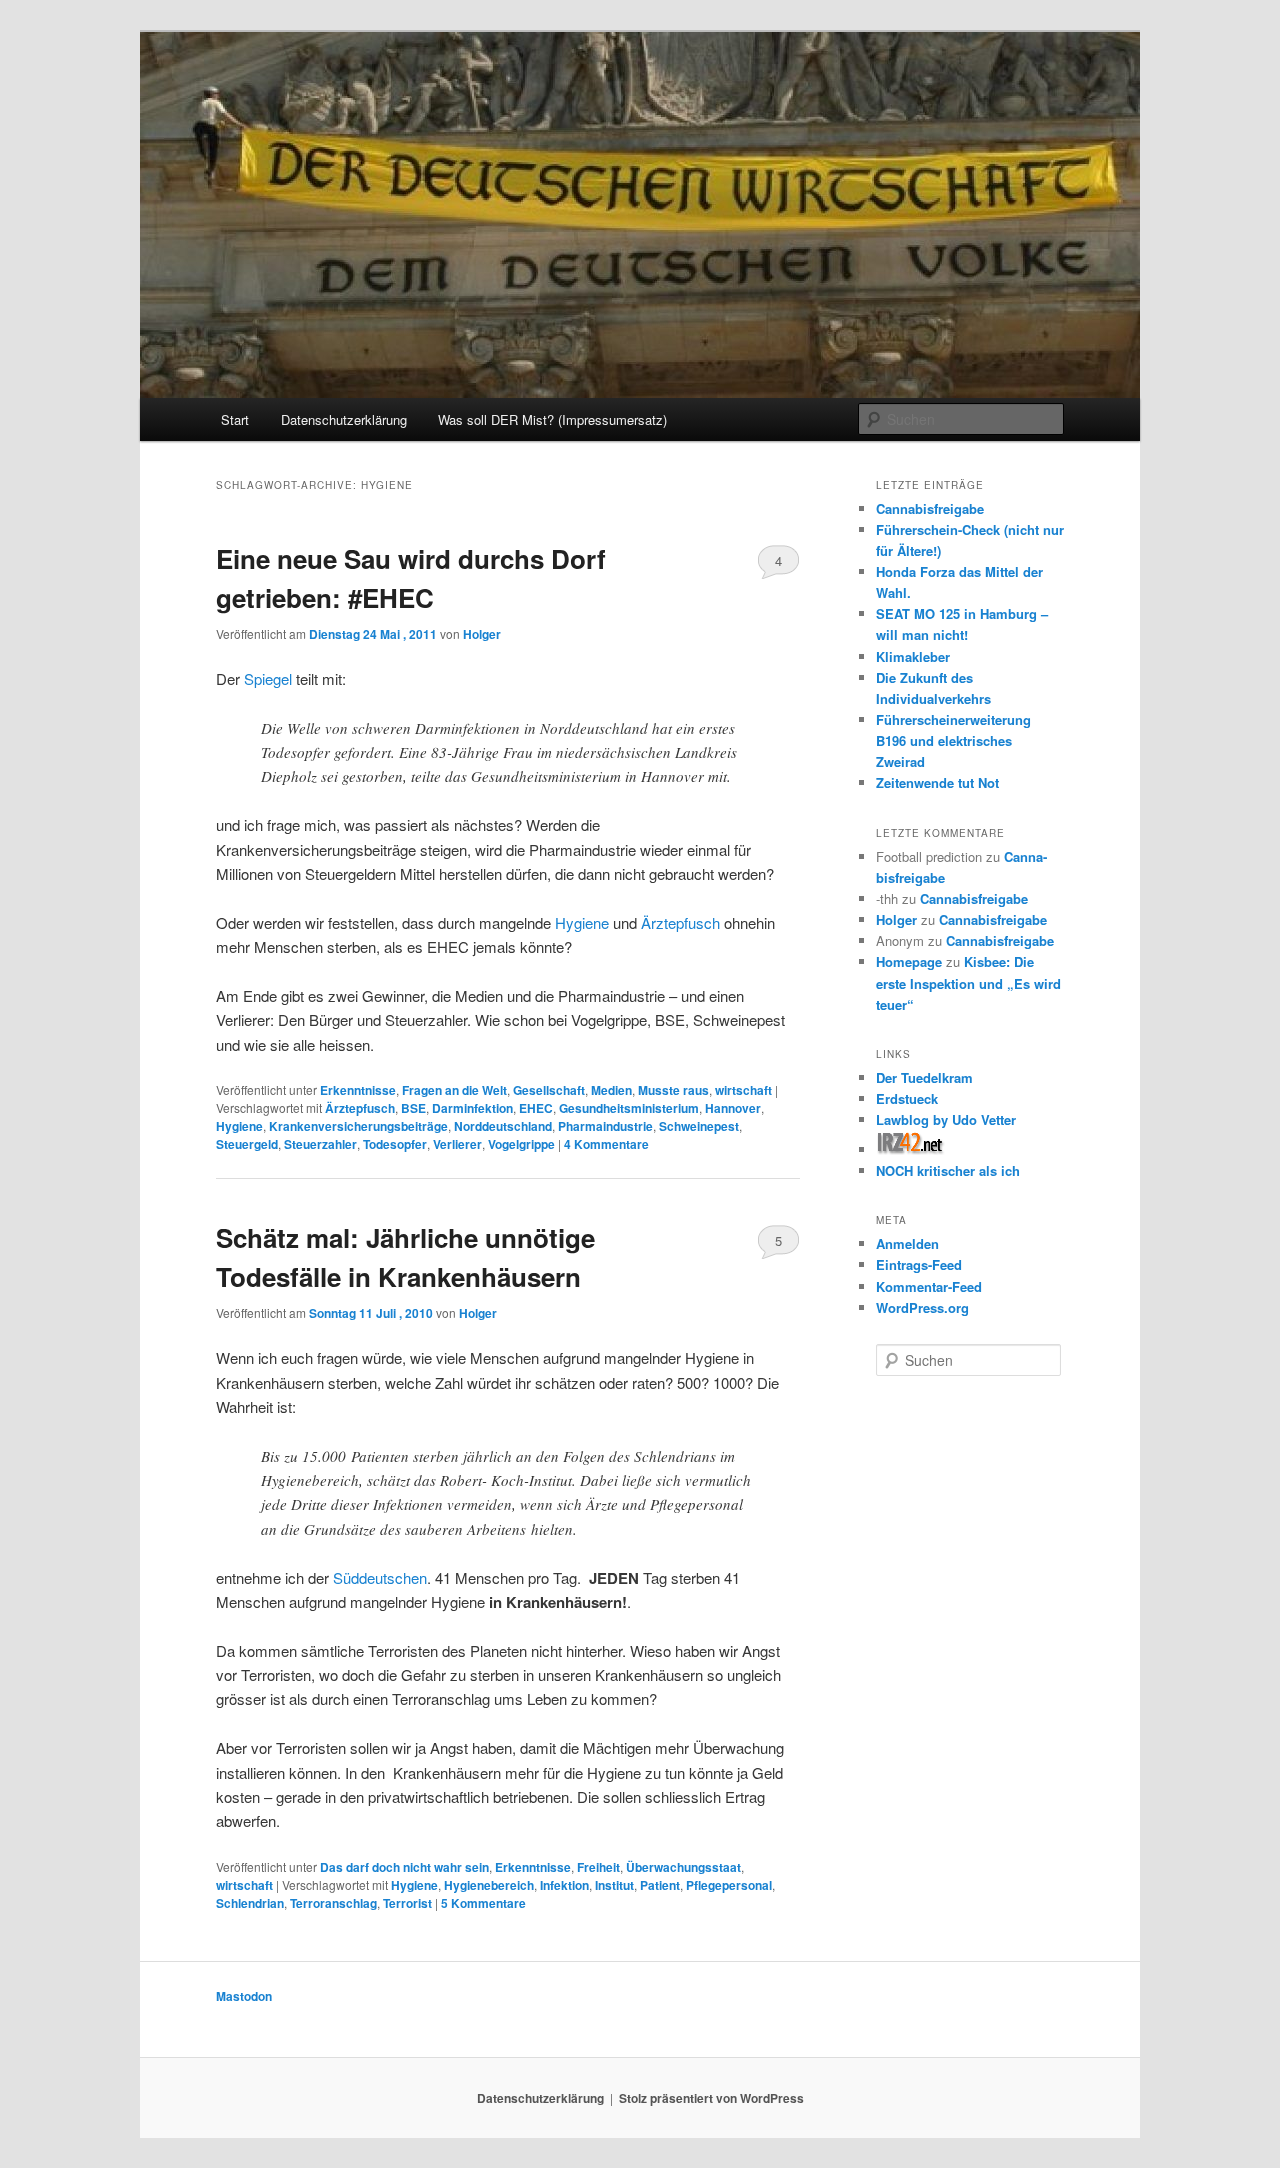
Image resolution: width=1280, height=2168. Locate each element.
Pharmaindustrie (605, 1126)
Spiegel (268, 678)
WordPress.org (922, 1307)
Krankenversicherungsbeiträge (358, 1126)
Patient (660, 1885)
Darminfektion (472, 1108)
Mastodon (244, 1996)
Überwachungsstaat (683, 1867)
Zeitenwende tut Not (937, 782)
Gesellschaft (549, 1090)
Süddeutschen (380, 1577)
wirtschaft (743, 1090)
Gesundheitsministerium (629, 1108)
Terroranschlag (333, 1903)
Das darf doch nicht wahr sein (404, 1867)
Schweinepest (699, 1126)
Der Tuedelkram (924, 1077)
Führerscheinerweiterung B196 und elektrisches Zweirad (953, 740)
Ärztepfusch (680, 922)
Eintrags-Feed (919, 1264)
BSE (413, 1108)
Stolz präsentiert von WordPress (711, 2098)
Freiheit (598, 1867)
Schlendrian (250, 1903)
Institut (614, 1885)
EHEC (536, 1108)
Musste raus (673, 1090)
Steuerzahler (320, 1144)
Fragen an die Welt (454, 1090)
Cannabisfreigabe (930, 508)
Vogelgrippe (521, 1144)
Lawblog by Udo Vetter (946, 1119)
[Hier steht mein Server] (910, 1149)
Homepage (909, 961)
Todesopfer (395, 1144)
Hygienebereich (489, 1885)
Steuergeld (247, 1144)
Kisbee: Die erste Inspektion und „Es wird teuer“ (968, 982)
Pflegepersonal (729, 1885)
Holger (482, 634)
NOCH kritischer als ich (948, 1170)
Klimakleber (913, 656)
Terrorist (407, 1903)
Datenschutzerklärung (344, 419)
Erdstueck (907, 1098)
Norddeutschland (503, 1126)
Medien (611, 1090)
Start (235, 419)
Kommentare (606, 1144)
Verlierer (457, 1144)
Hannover (733, 1108)
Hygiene (582, 922)
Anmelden (907, 1243)
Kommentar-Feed (929, 1286)
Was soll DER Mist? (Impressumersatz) (552, 419)
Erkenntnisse (358, 1090)
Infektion (564, 1885)
